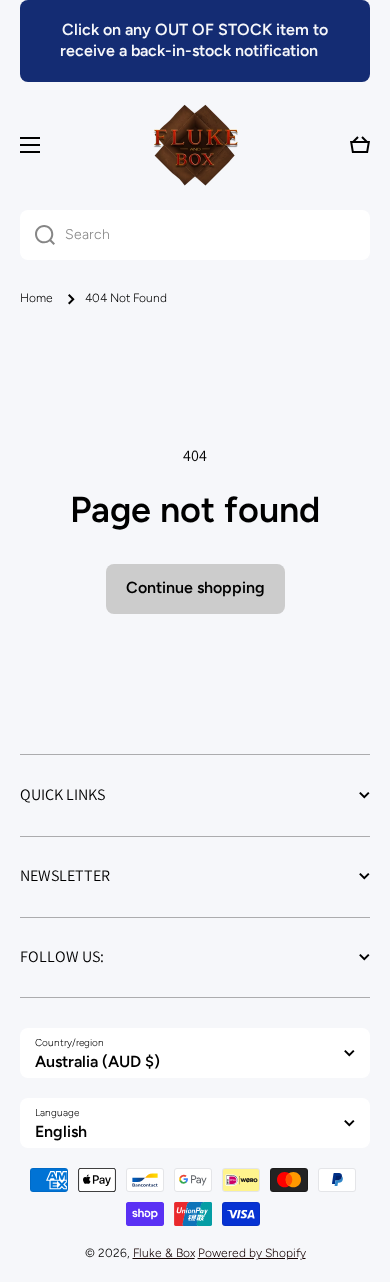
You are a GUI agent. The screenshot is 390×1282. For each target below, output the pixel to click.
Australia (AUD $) (97, 1061)
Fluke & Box (164, 1253)
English (61, 1131)
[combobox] (195, 235)
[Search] (37, 235)
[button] (360, 145)
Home (36, 298)
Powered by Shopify (252, 1253)
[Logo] (195, 145)
